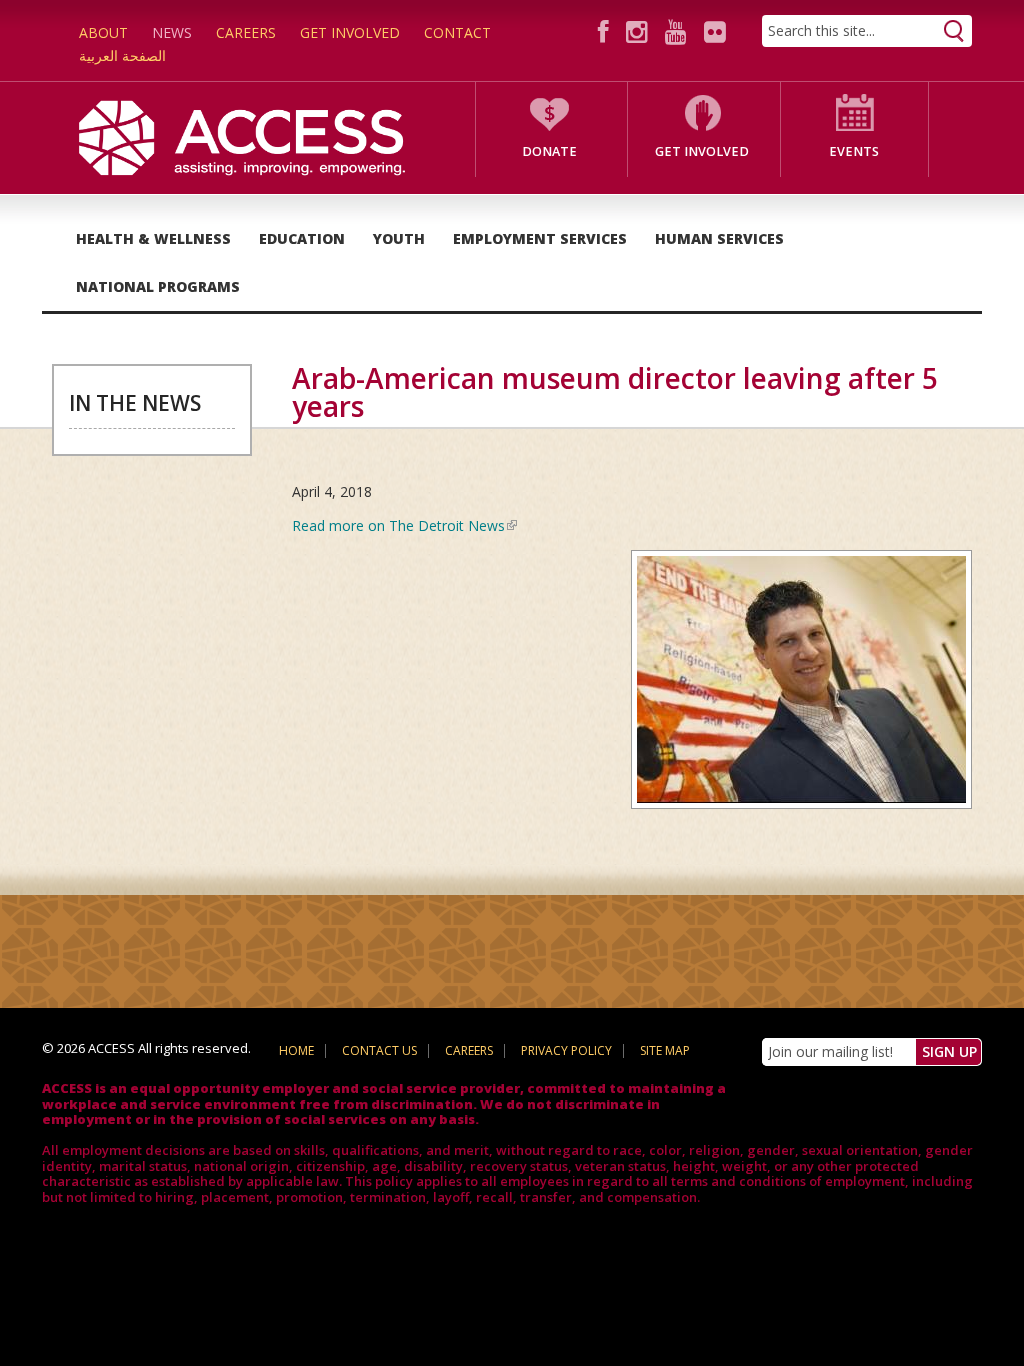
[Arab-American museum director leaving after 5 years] (794, 685)
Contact (457, 32)
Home (296, 1050)
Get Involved (350, 32)
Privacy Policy (566, 1050)
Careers (246, 32)
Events (854, 151)
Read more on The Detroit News (404, 525)
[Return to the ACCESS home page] (242, 136)
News (172, 32)
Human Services (719, 238)
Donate (549, 151)
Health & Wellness (153, 238)
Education (302, 238)
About (103, 32)
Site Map (665, 1050)
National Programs (158, 286)
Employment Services (540, 238)
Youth (399, 238)
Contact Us (379, 1050)
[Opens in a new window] (606, 31)
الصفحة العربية (122, 55)
